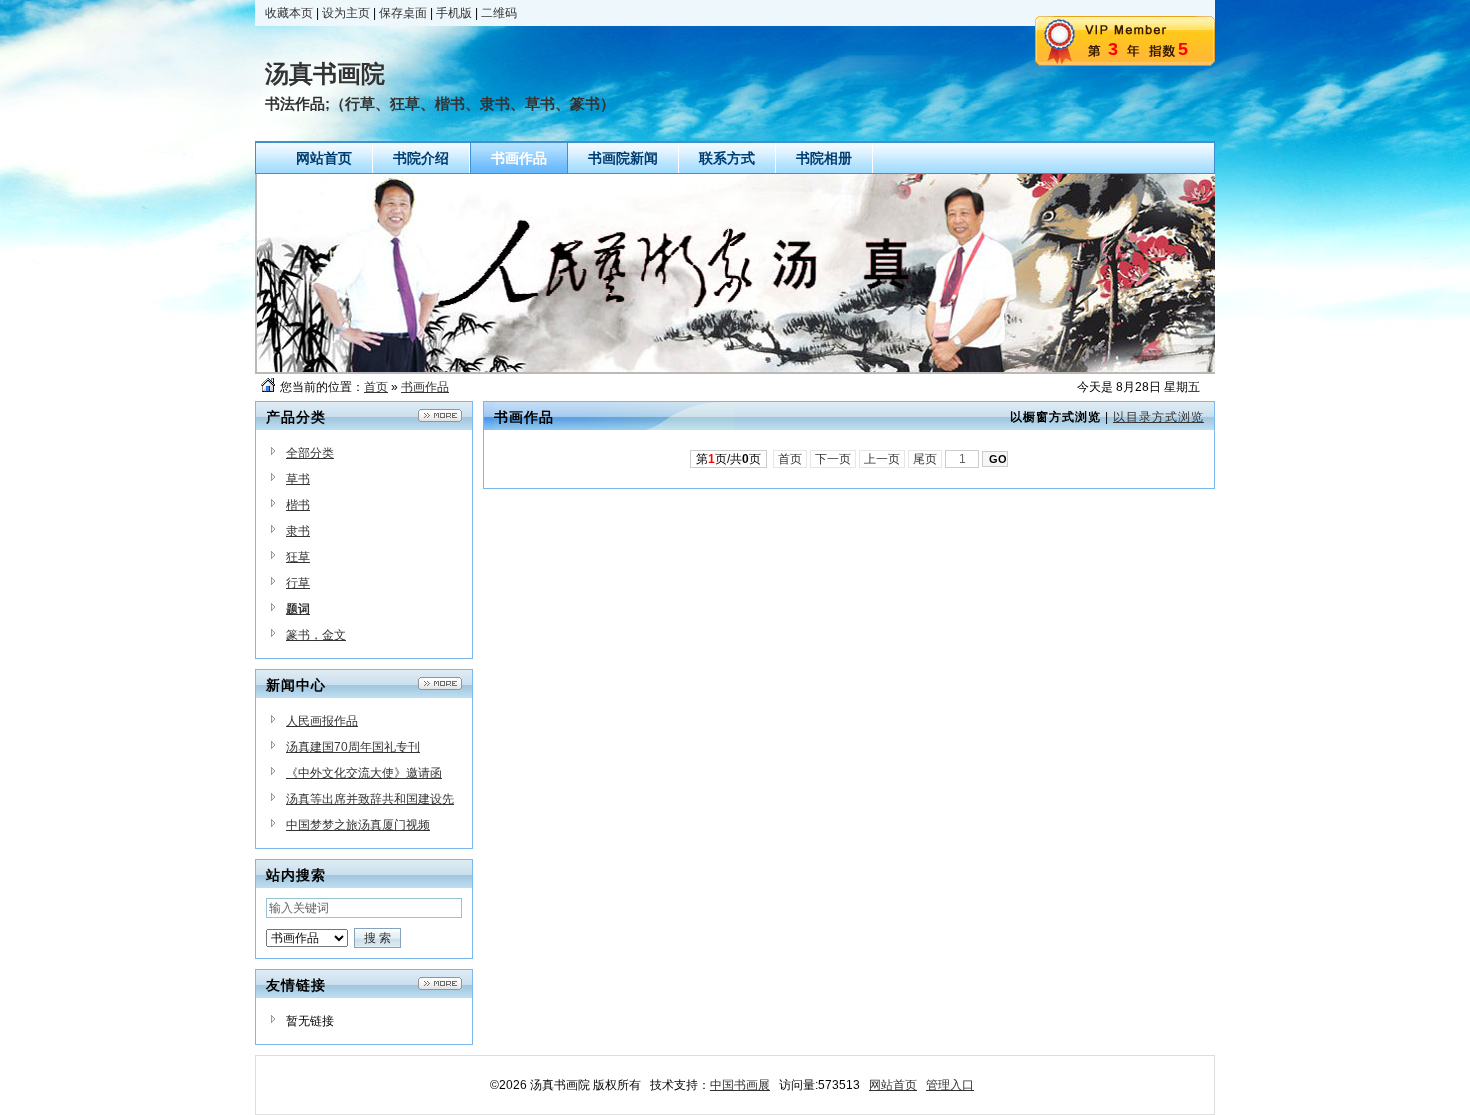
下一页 (833, 459)
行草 (298, 583)
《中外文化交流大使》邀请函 (364, 773)
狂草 (298, 557)
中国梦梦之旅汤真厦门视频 (358, 825)
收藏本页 (289, 13)
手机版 (454, 13)
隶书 (298, 531)
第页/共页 (728, 459)
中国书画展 (740, 1085)
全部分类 (310, 453)
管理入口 (950, 1085)
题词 (298, 609)
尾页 (925, 459)
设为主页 (346, 13)
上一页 (882, 459)
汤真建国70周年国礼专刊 (353, 747)
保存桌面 (403, 13)
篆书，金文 (316, 635)
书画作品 (425, 387)
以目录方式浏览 (1158, 417)
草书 (298, 479)
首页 (376, 387)
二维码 (499, 13)
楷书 (298, 505)
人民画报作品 (322, 721)
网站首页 (893, 1085)
